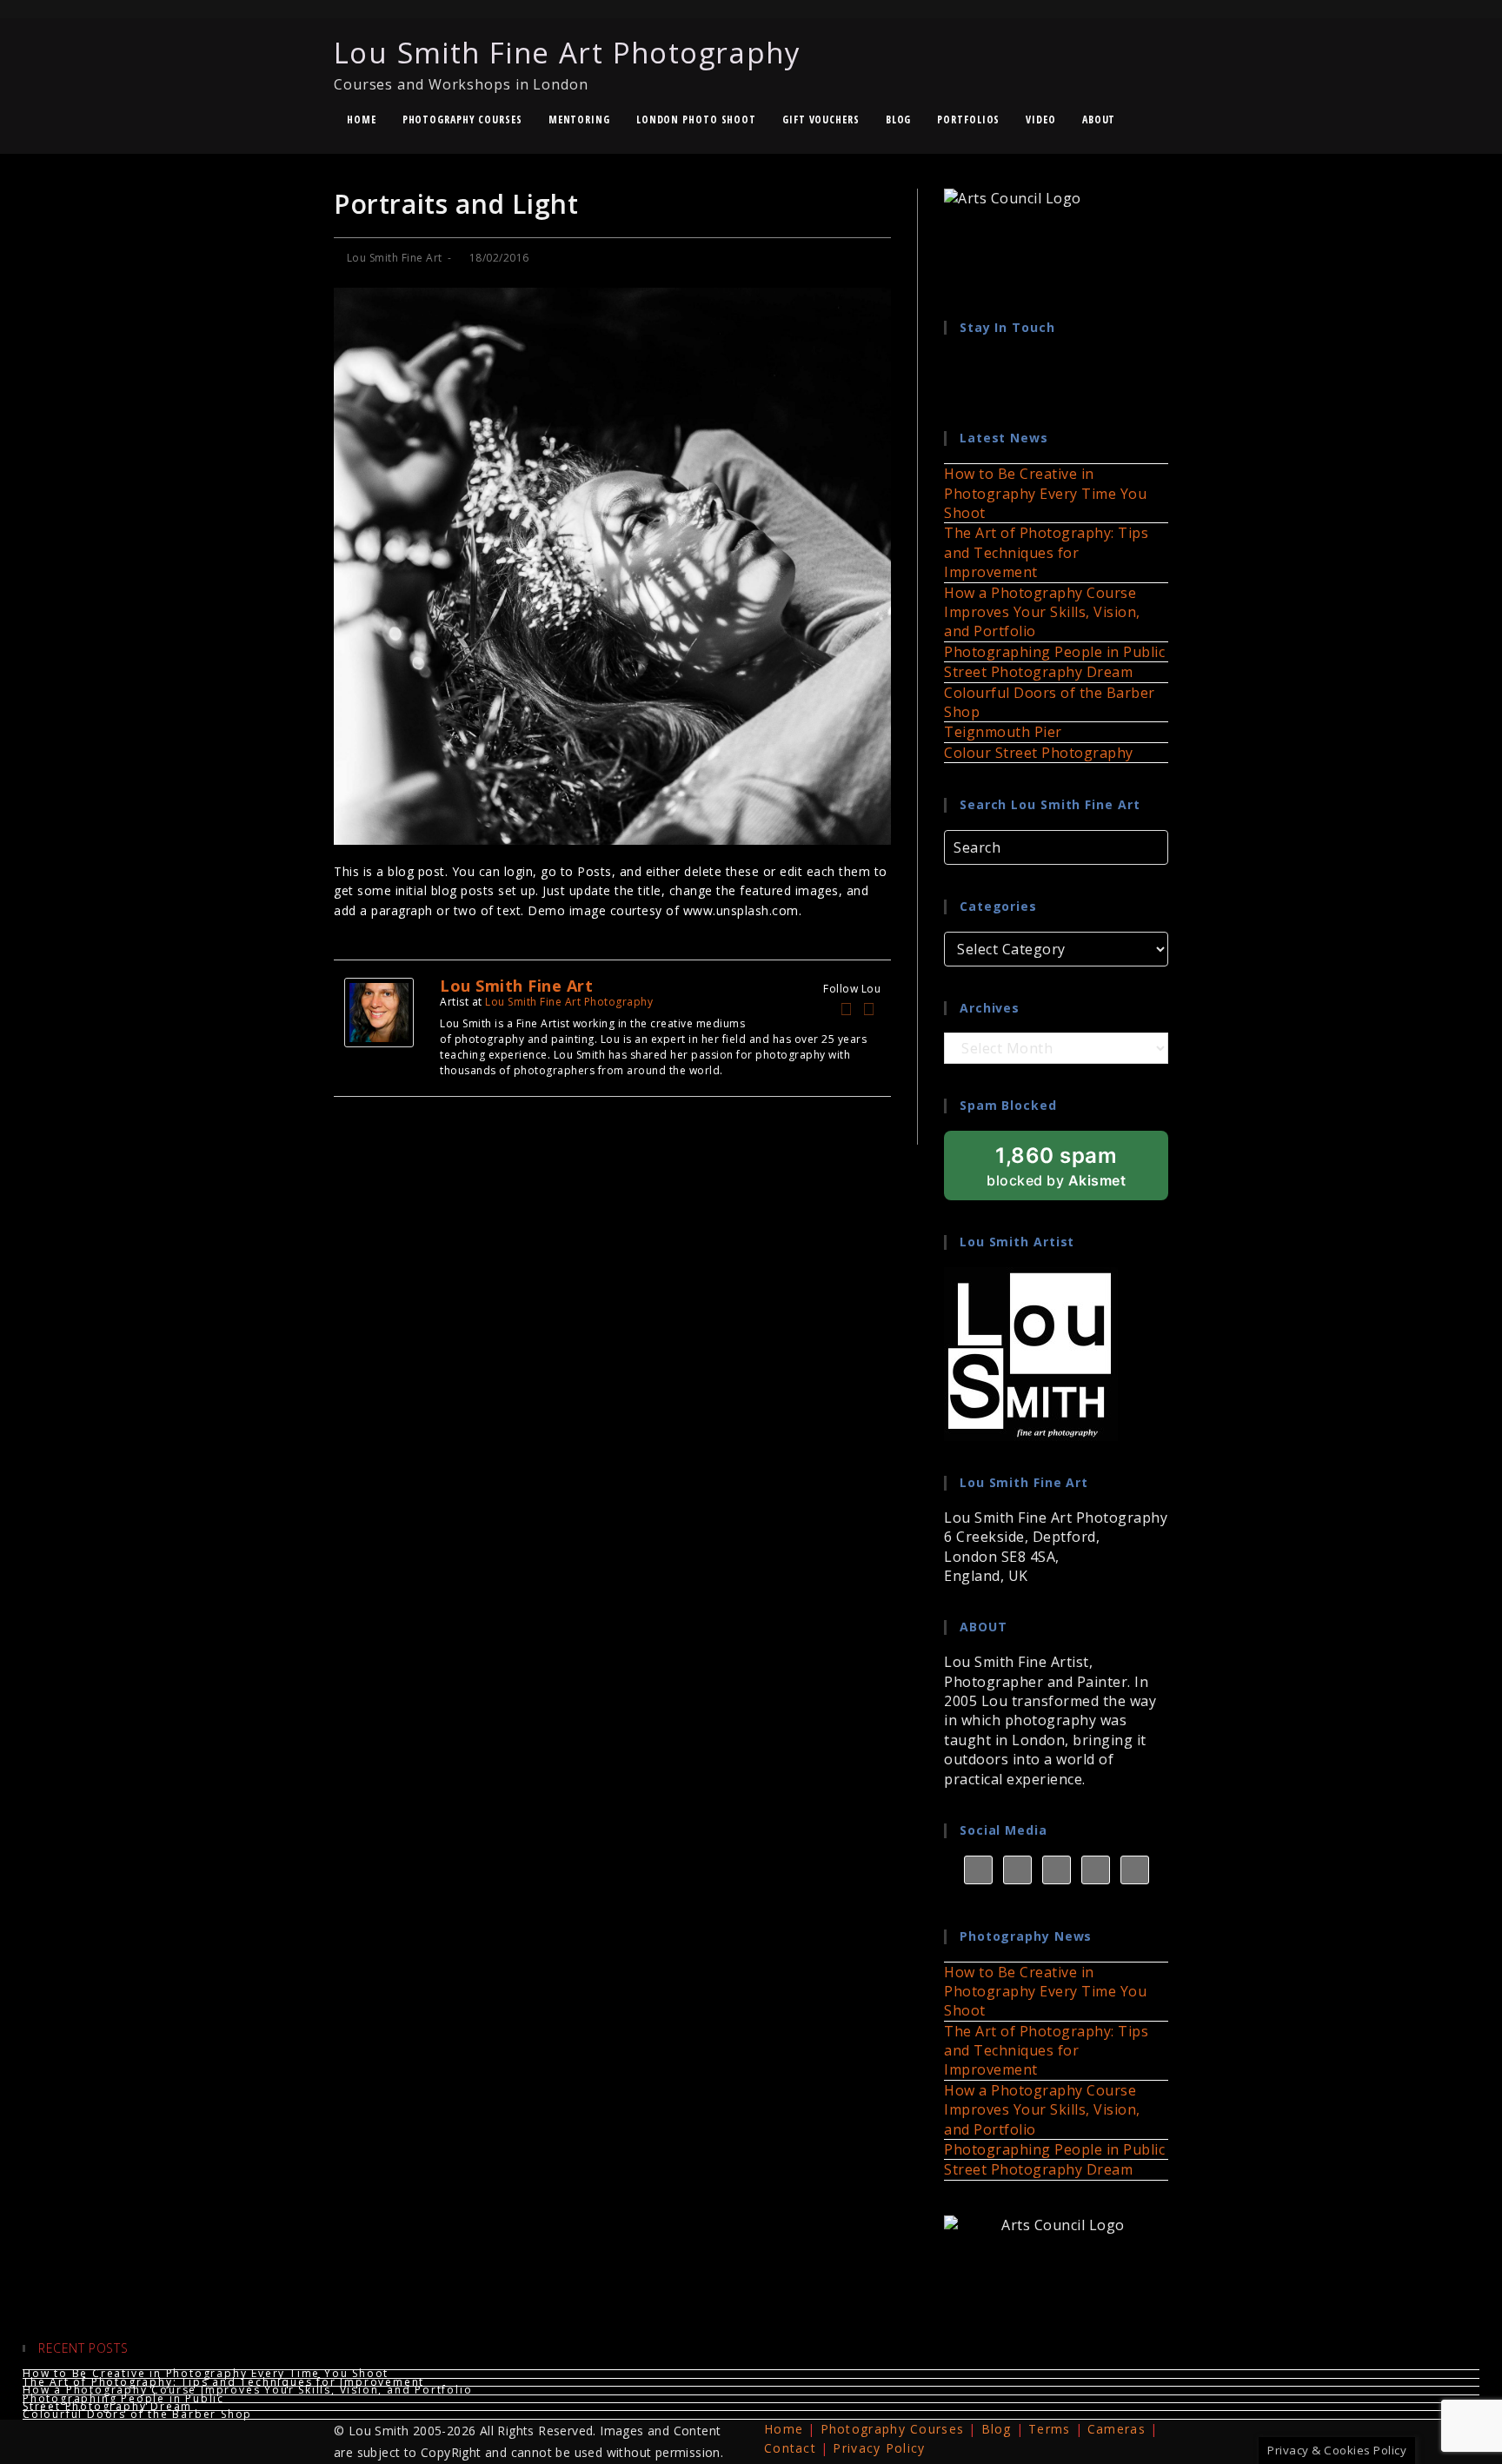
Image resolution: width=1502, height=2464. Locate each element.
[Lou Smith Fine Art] (379, 1011)
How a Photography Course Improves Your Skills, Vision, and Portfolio (1042, 612)
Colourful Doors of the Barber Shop (137, 2414)
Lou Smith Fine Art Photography (567, 63)
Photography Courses (893, 2429)
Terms (1050, 2429)
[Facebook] (847, 1009)
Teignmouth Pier (1003, 732)
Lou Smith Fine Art (395, 258)
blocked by (1077, 1172)
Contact (790, 2448)
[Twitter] (869, 1009)
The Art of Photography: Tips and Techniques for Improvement (1046, 552)
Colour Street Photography (1039, 753)
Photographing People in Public (1054, 652)
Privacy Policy (879, 2448)
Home (784, 2429)
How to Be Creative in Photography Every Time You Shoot (1045, 493)
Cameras (1117, 2429)
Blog (997, 2429)
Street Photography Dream (1038, 672)
